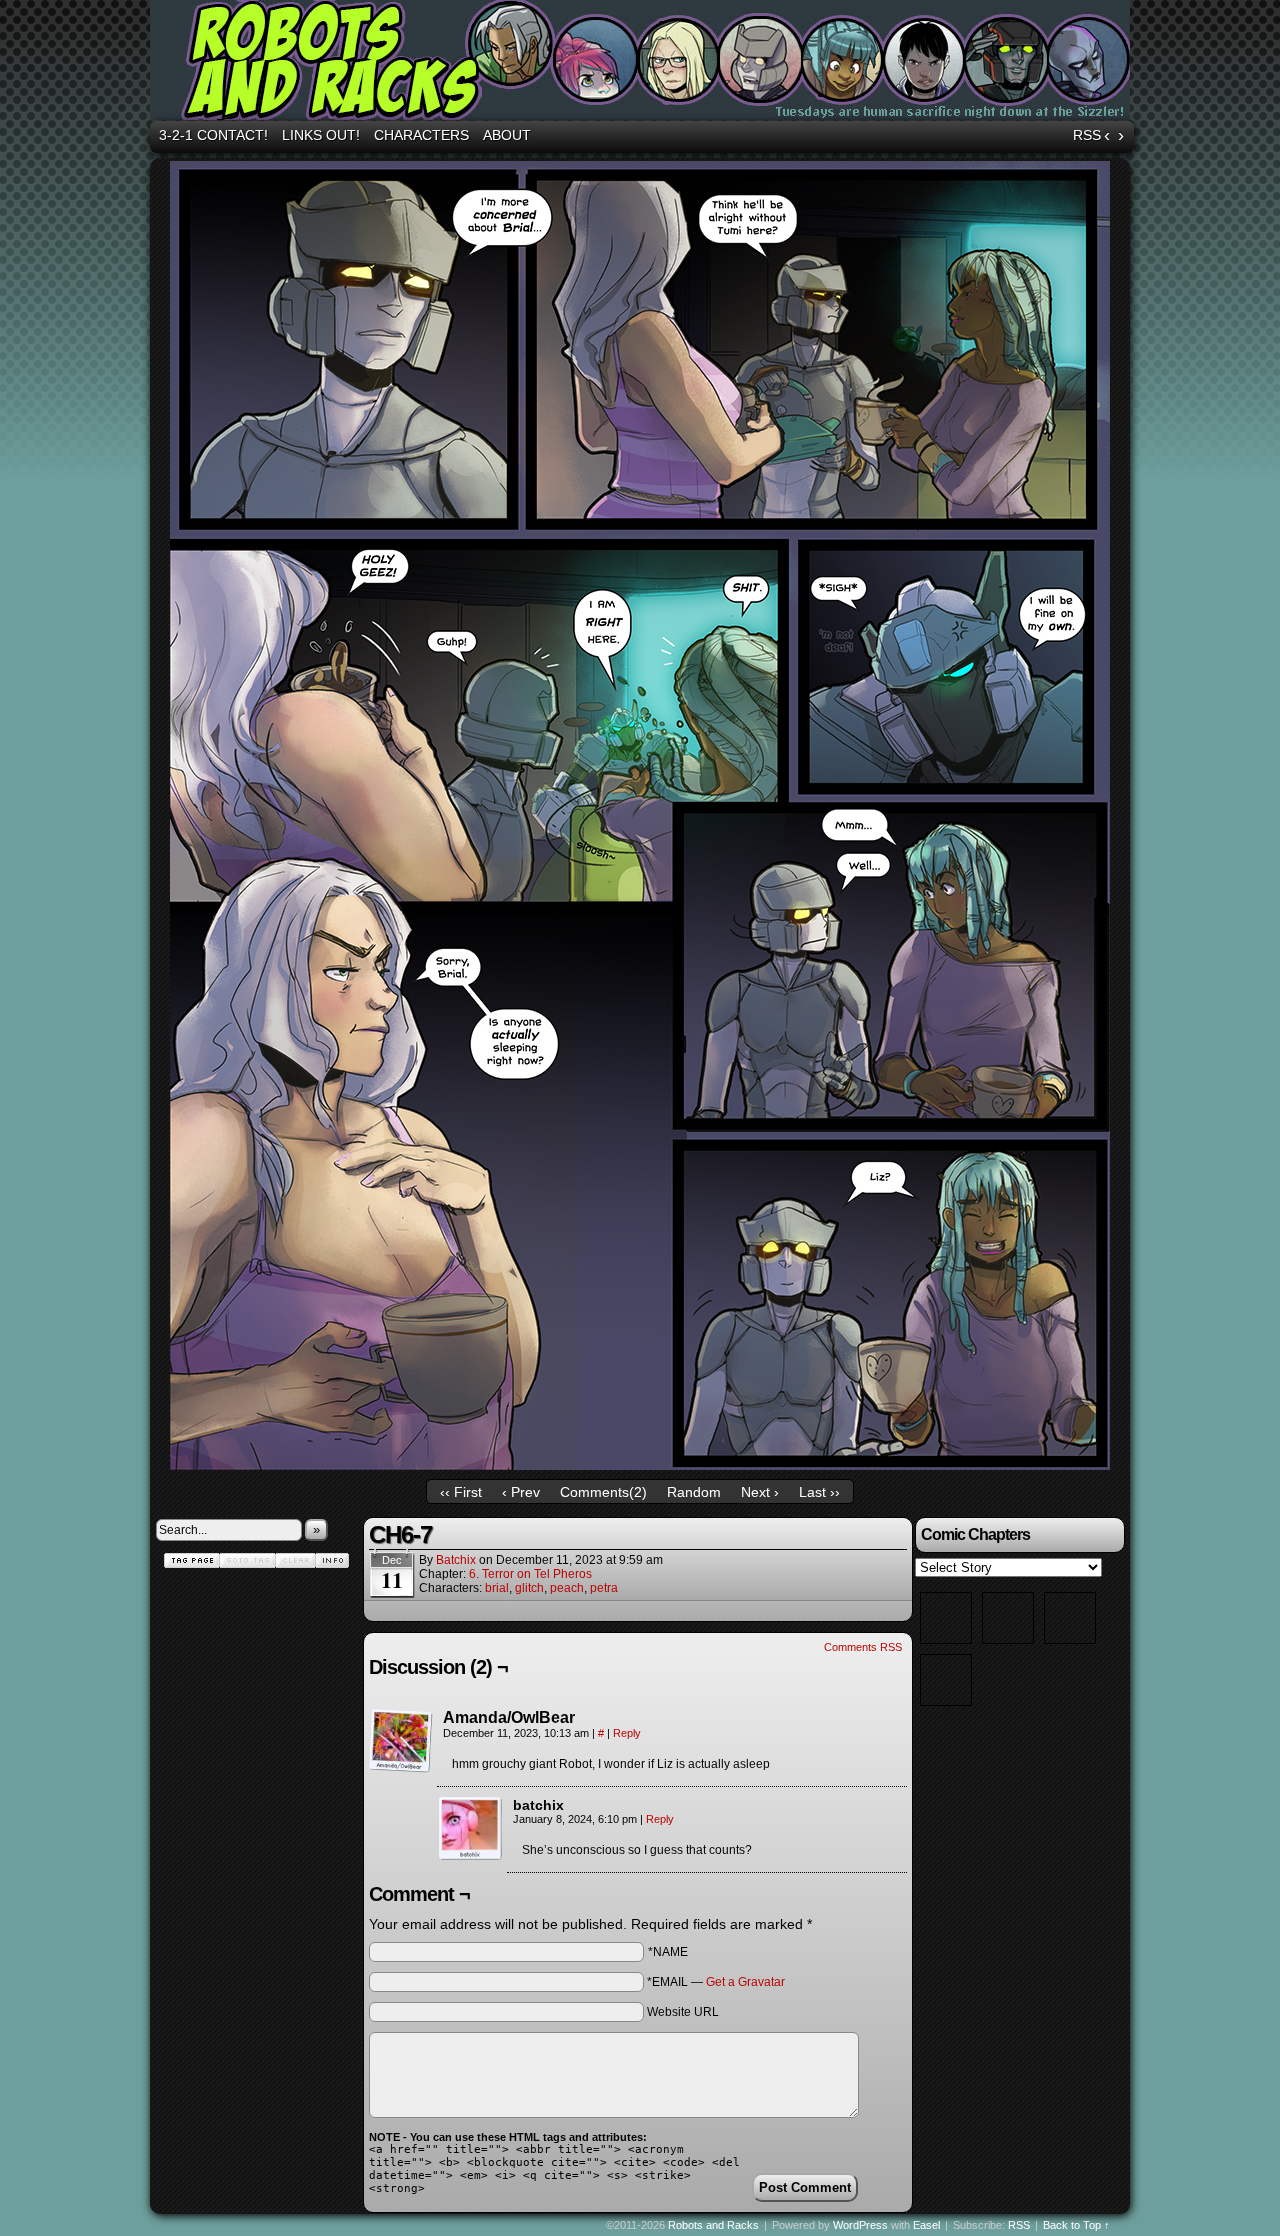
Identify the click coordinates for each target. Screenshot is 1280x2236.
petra (604, 1588)
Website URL (683, 2012)
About (507, 135)
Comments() (603, 1492)
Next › (760, 1492)
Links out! (321, 135)
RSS (1087, 135)
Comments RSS (863, 1647)
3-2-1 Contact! (213, 135)
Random (694, 1492)
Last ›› (819, 1492)
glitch (529, 1588)
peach (567, 1588)
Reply (627, 1733)
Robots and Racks (643, 63)
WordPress (860, 2225)
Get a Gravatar (745, 1982)
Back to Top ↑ (1076, 2225)
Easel (926, 2225)
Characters (421, 135)
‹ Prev (521, 1492)
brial (497, 1588)
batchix (456, 1560)
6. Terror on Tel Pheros (530, 1574)
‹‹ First (461, 1492)
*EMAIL (716, 1982)
